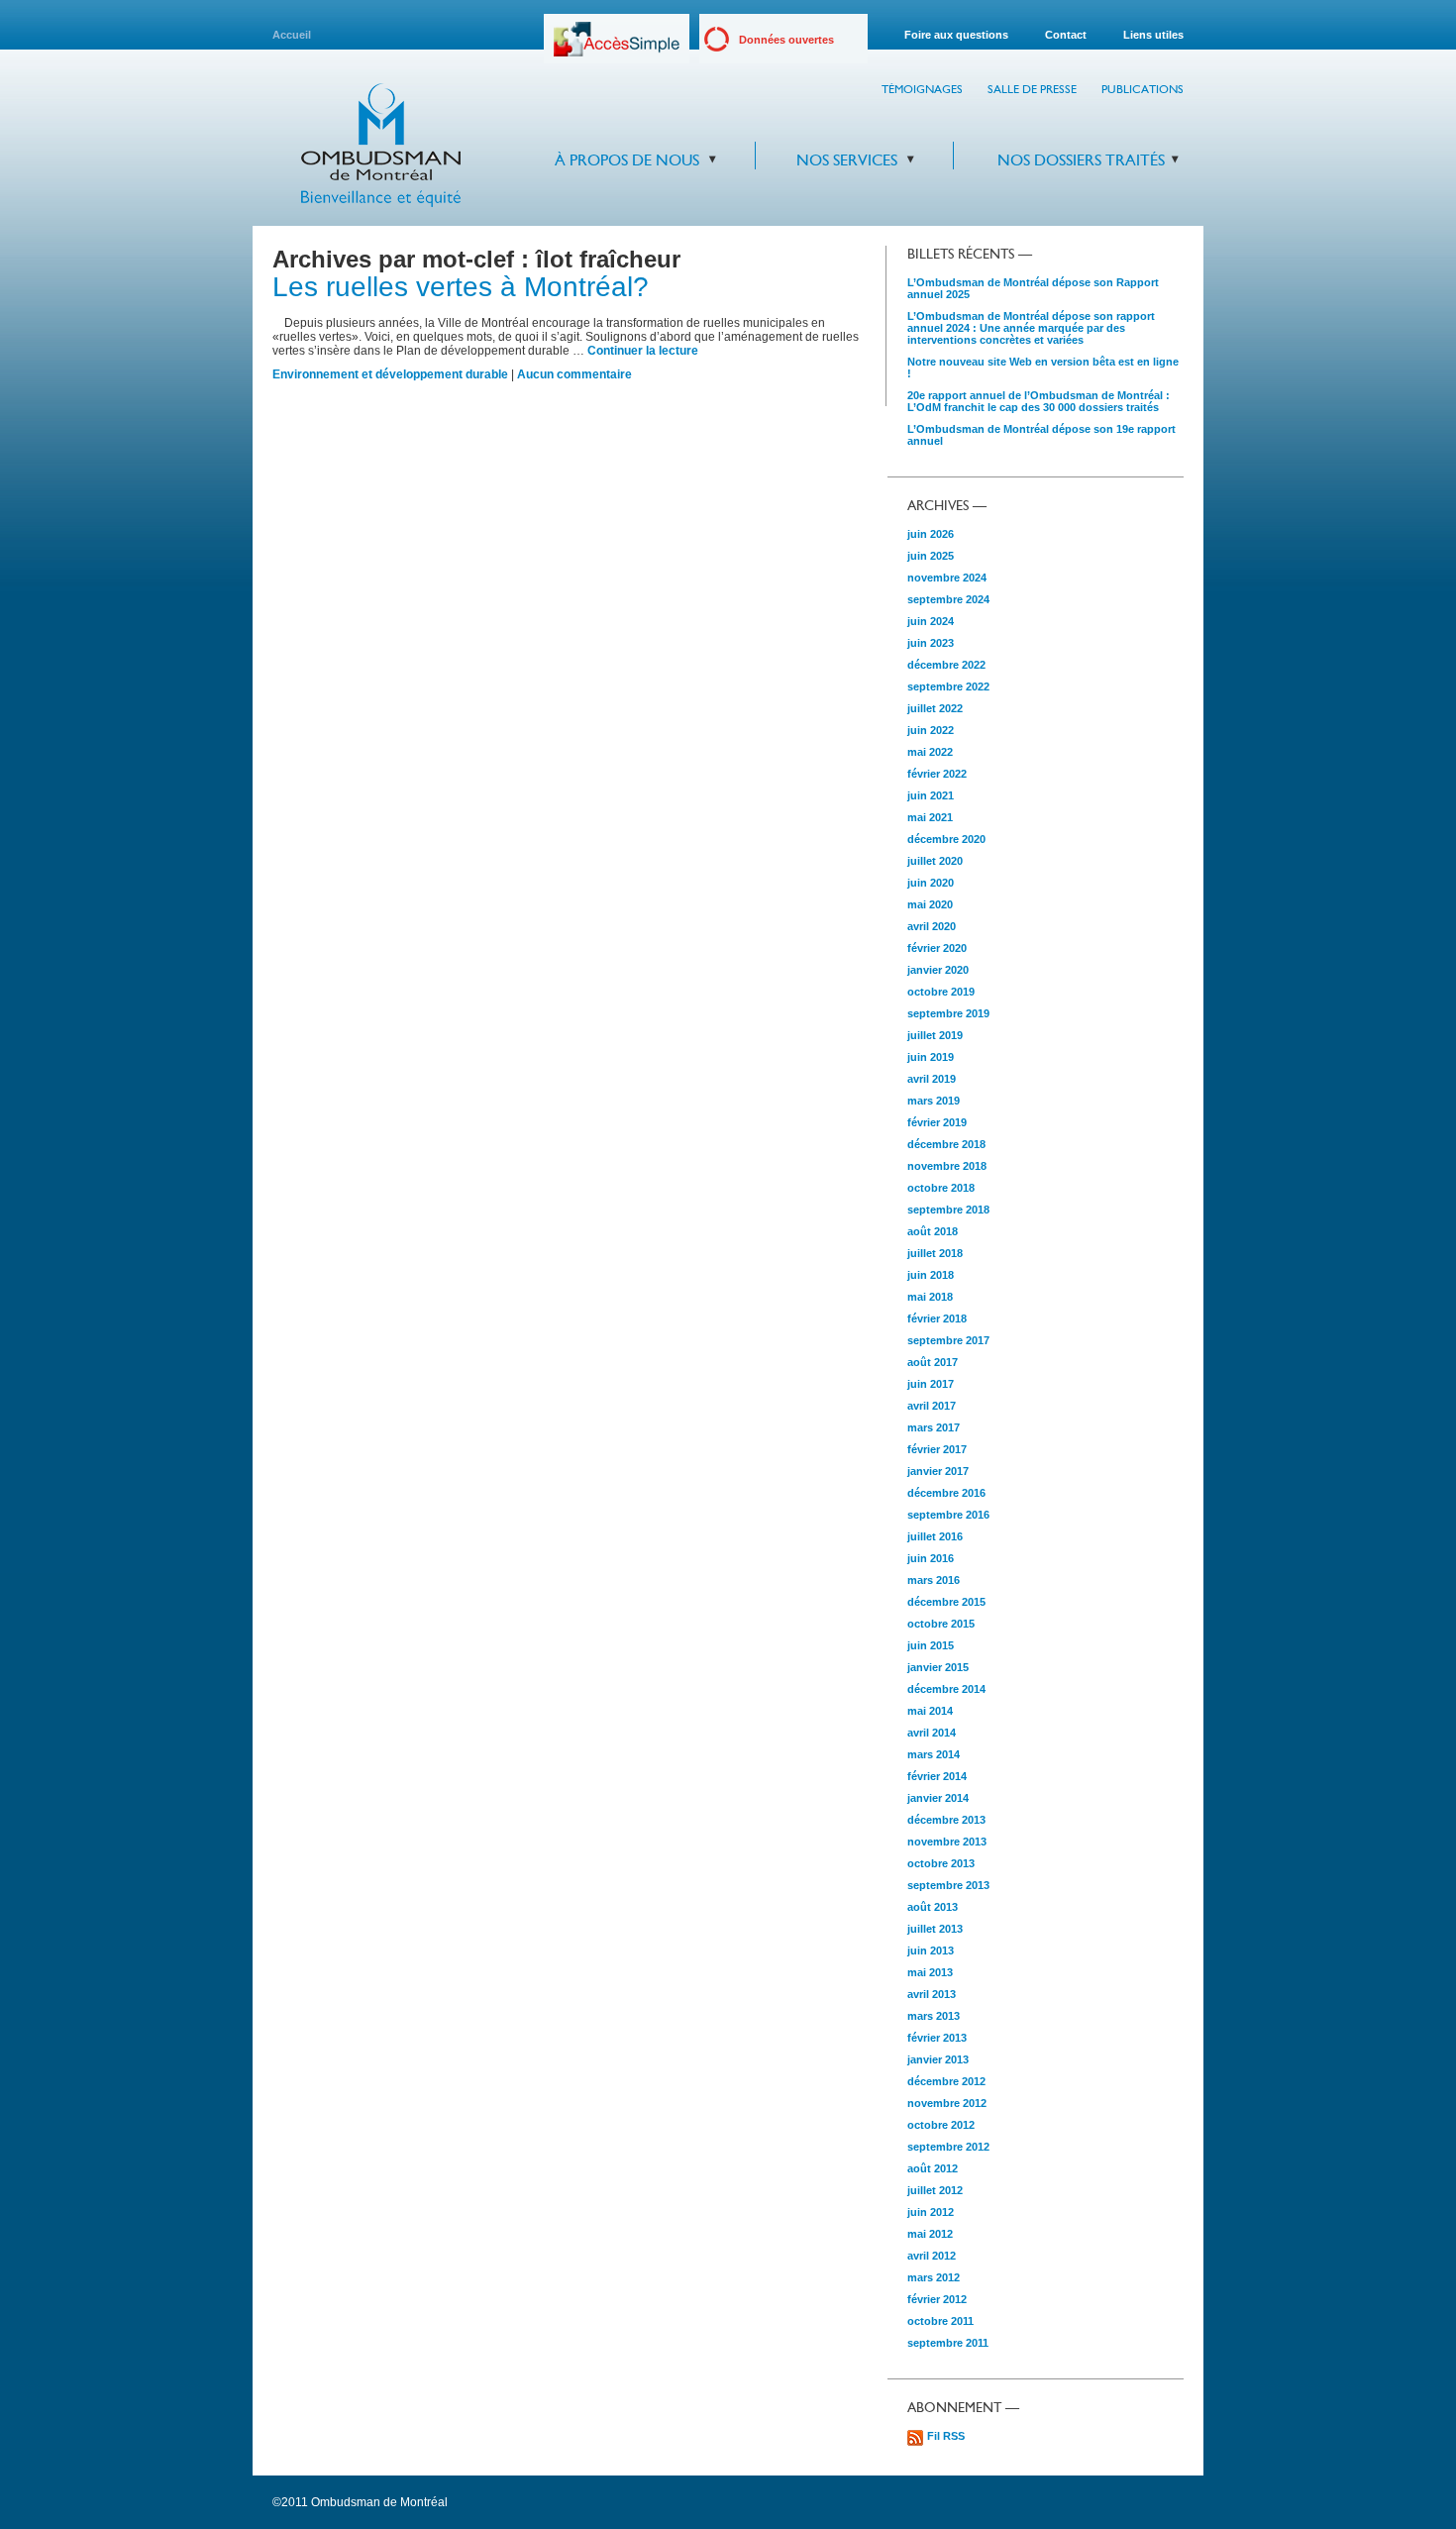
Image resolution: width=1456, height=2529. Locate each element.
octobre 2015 (941, 1624)
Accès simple (617, 46)
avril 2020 (932, 926)
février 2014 (937, 1776)
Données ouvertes (786, 40)
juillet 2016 (935, 1536)
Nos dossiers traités (1081, 160)
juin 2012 (931, 2212)
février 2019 (937, 1122)
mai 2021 (930, 817)
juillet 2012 (935, 2190)
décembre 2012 (946, 2081)
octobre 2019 (941, 992)
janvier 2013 (938, 2059)
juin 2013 (931, 1950)
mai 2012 (930, 2234)
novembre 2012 (947, 2103)
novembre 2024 (947, 578)
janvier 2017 (938, 1471)
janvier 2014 (938, 1798)
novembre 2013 (947, 1842)
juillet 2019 (935, 1035)
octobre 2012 (941, 2125)
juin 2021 (931, 795)
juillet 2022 (935, 708)
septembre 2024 (948, 599)
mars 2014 (934, 1754)
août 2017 (933, 1362)
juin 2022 (931, 730)
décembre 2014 (946, 1689)
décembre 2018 (946, 1144)
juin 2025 (931, 556)
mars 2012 (934, 2277)
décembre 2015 (946, 1602)
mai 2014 (930, 1711)
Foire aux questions (956, 35)
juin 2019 (931, 1057)
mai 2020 (930, 904)
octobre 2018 (941, 1188)
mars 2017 (934, 1427)
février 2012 (937, 2299)
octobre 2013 (941, 1863)
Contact (1066, 35)
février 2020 (937, 948)
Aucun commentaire (574, 374)
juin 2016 (931, 1558)
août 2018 (933, 1231)
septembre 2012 (948, 2147)
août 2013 (933, 1907)
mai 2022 (930, 752)
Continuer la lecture (643, 351)
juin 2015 (931, 1645)
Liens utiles (1153, 35)
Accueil (292, 35)
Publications (1143, 89)
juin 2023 (931, 643)
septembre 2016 (948, 1515)
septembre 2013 (948, 1885)
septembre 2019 (948, 1013)
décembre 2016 (946, 1493)
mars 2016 (934, 1580)
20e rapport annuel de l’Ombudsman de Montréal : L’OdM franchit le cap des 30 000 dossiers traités (1039, 401)
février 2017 (937, 1449)
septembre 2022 (948, 686)
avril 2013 (932, 1994)
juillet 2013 (935, 1929)
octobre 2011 (940, 2321)
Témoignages (922, 89)
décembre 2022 (946, 665)
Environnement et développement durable (390, 374)
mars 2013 (934, 2016)
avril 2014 (932, 1733)
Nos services (847, 160)
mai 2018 (930, 1297)
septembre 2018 (948, 1210)
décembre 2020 (946, 839)
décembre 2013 (946, 1820)
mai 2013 (930, 1972)
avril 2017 (932, 1406)
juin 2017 (931, 1384)
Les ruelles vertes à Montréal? (461, 287)
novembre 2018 (947, 1166)
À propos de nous (627, 160)
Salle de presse (1032, 89)
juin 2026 (931, 534)
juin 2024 (931, 621)
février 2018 (937, 1318)
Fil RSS (946, 2436)
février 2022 (937, 774)
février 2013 (937, 2038)
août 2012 (933, 2168)
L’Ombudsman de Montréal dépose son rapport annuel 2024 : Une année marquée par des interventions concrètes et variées (1031, 328)
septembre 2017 (948, 1340)
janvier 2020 (938, 970)
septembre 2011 (948, 2343)
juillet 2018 (935, 1253)
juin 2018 (931, 1275)
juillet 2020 (935, 861)
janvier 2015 (938, 1667)
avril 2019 (932, 1079)
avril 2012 (932, 2256)
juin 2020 (931, 883)
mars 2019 (934, 1101)
